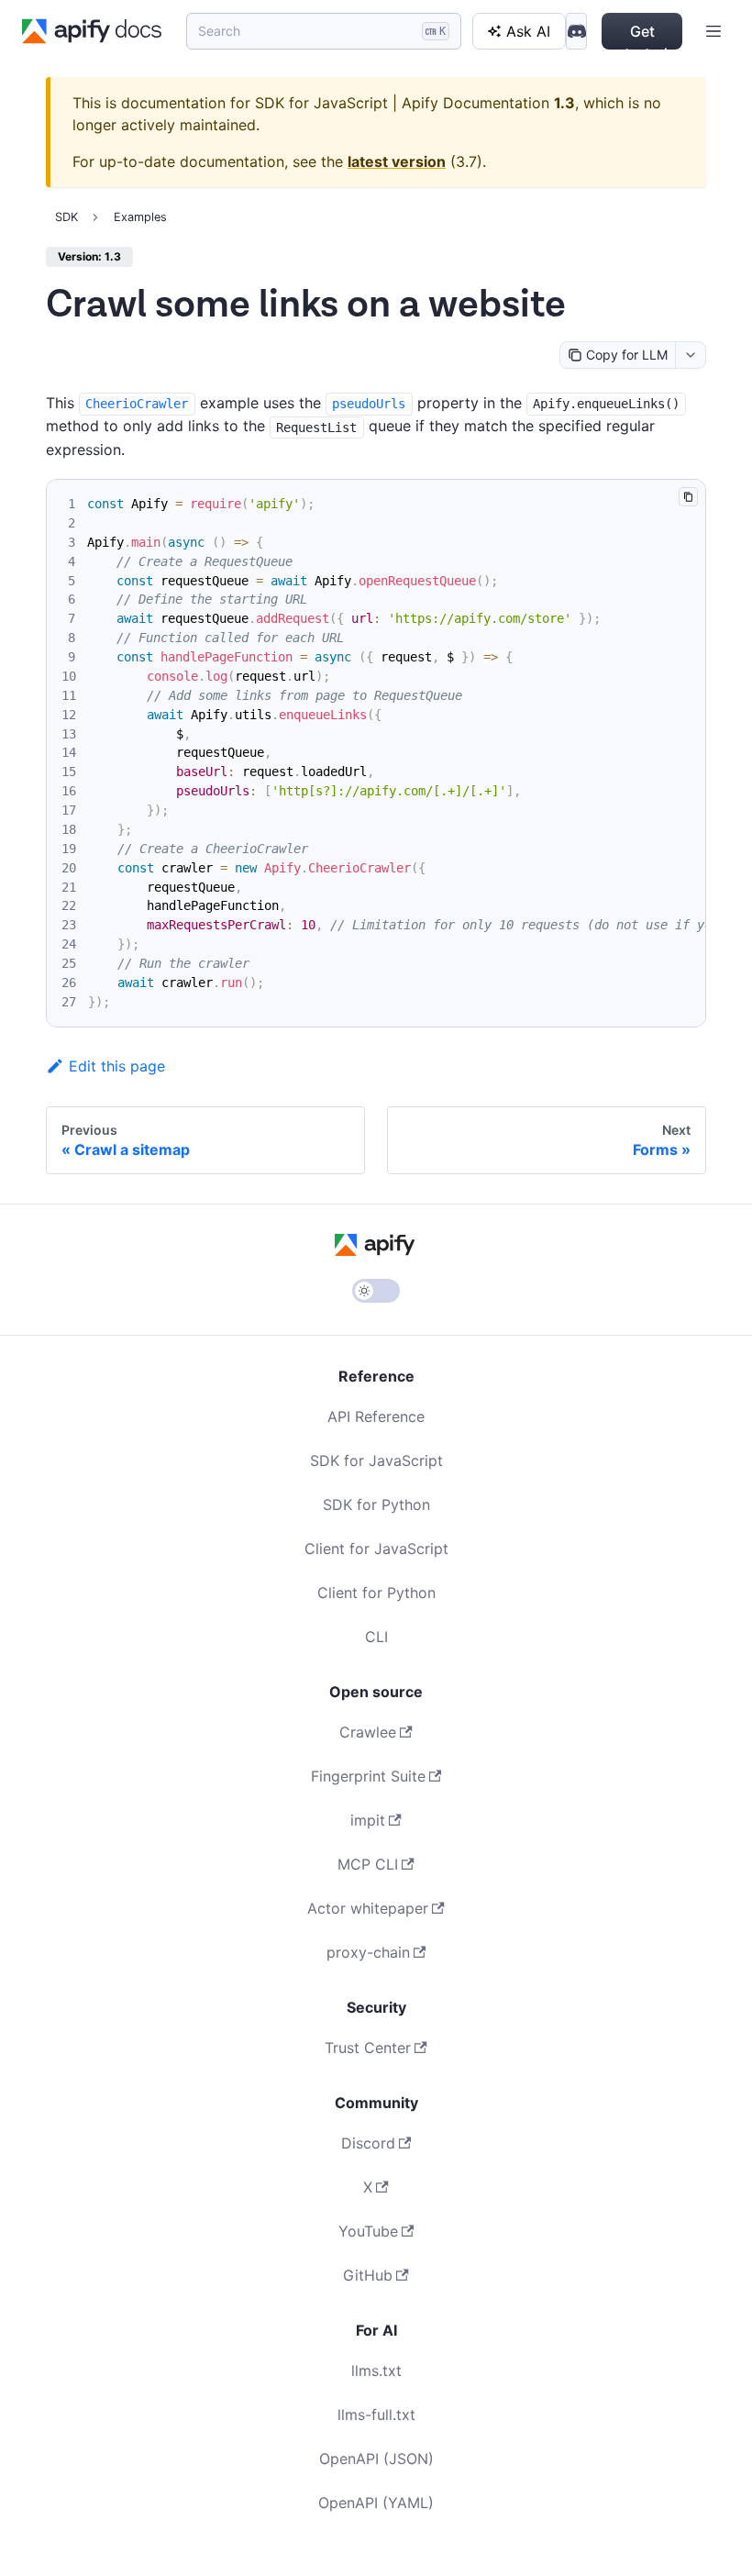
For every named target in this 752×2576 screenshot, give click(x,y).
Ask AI (528, 31)
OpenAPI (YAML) (376, 2503)
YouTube (368, 2231)
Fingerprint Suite (368, 1776)
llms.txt (376, 2371)
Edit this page (117, 1066)
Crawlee (368, 1732)
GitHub (368, 2275)
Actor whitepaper (368, 1908)
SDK (66, 217)
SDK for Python (376, 1505)
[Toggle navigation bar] (713, 31)
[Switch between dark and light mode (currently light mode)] (376, 1291)
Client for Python (376, 1593)
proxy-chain (368, 1952)
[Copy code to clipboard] (688, 497)
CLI (376, 1637)
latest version (397, 161)
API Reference (376, 1416)
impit (368, 1820)
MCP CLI (368, 1864)
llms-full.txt (376, 2415)
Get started (642, 36)
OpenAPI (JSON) (376, 2459)
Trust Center (368, 2048)
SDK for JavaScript (376, 1460)
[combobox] (690, 355)
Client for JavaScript (376, 1549)
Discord (368, 2143)
